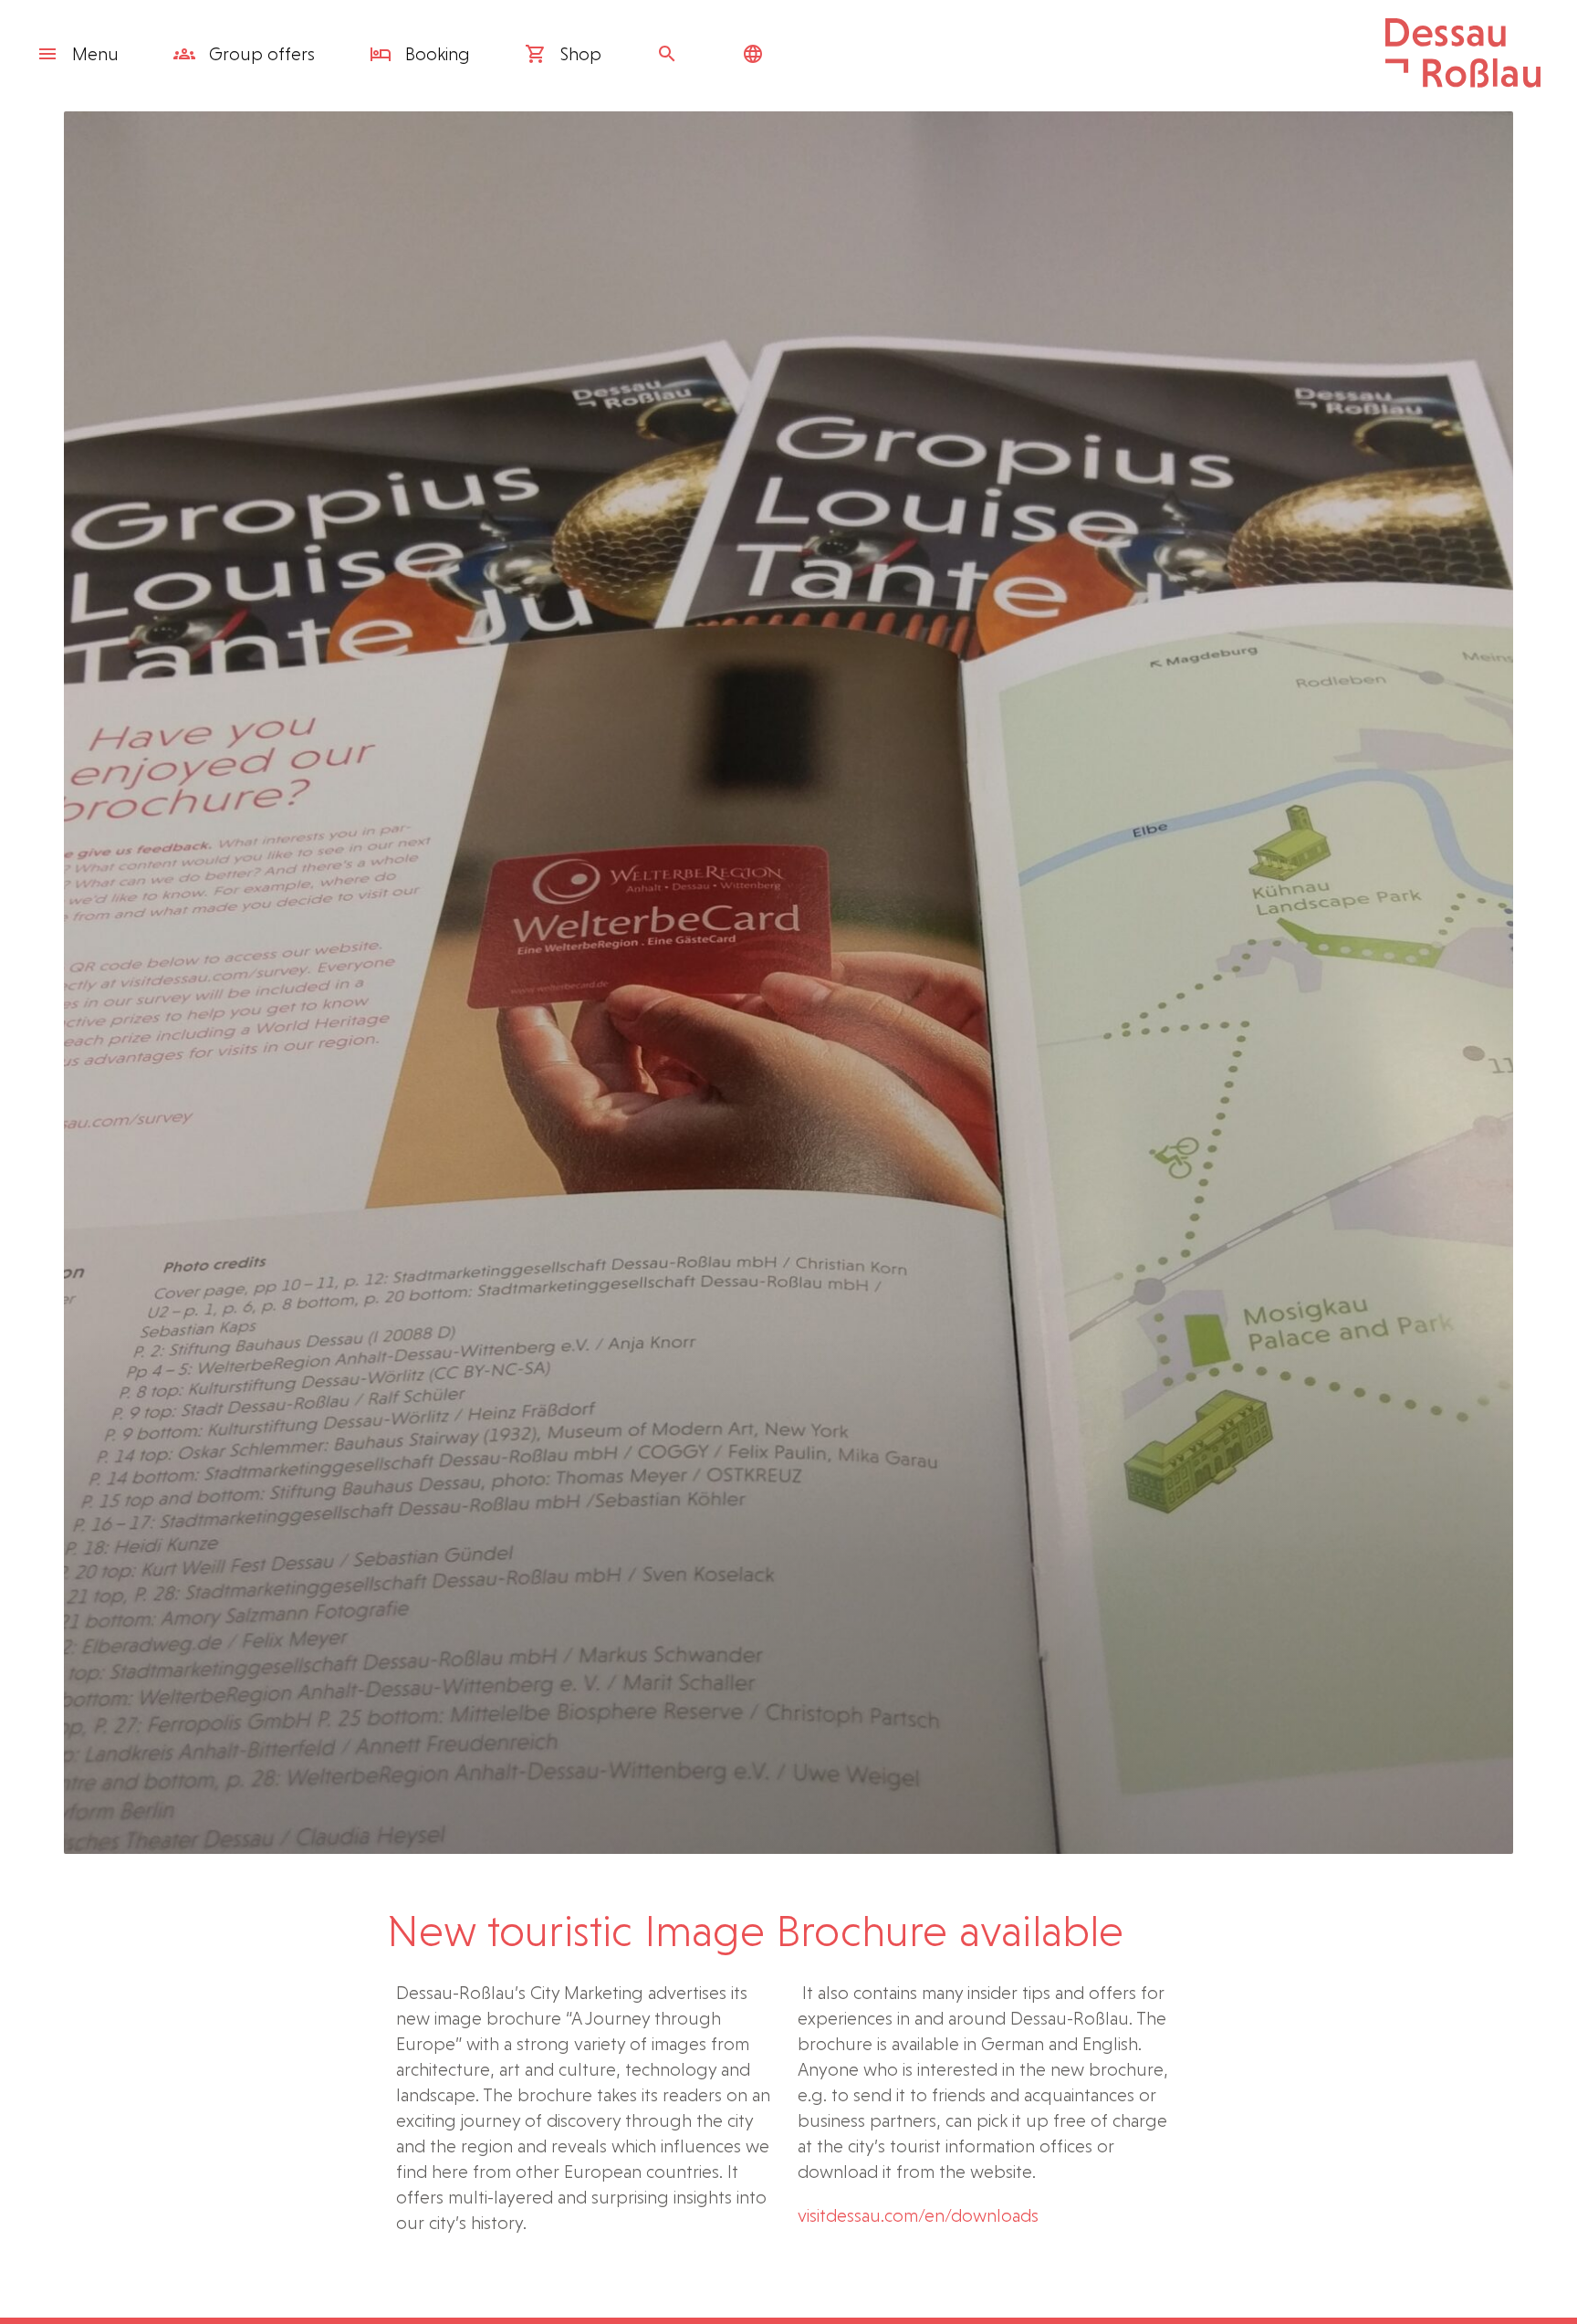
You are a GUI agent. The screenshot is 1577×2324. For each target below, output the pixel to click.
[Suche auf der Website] (672, 54)
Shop (579, 54)
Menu (95, 54)
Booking (435, 54)
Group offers (260, 54)
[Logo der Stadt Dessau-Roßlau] (1463, 81)
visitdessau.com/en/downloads (918, 2215)
